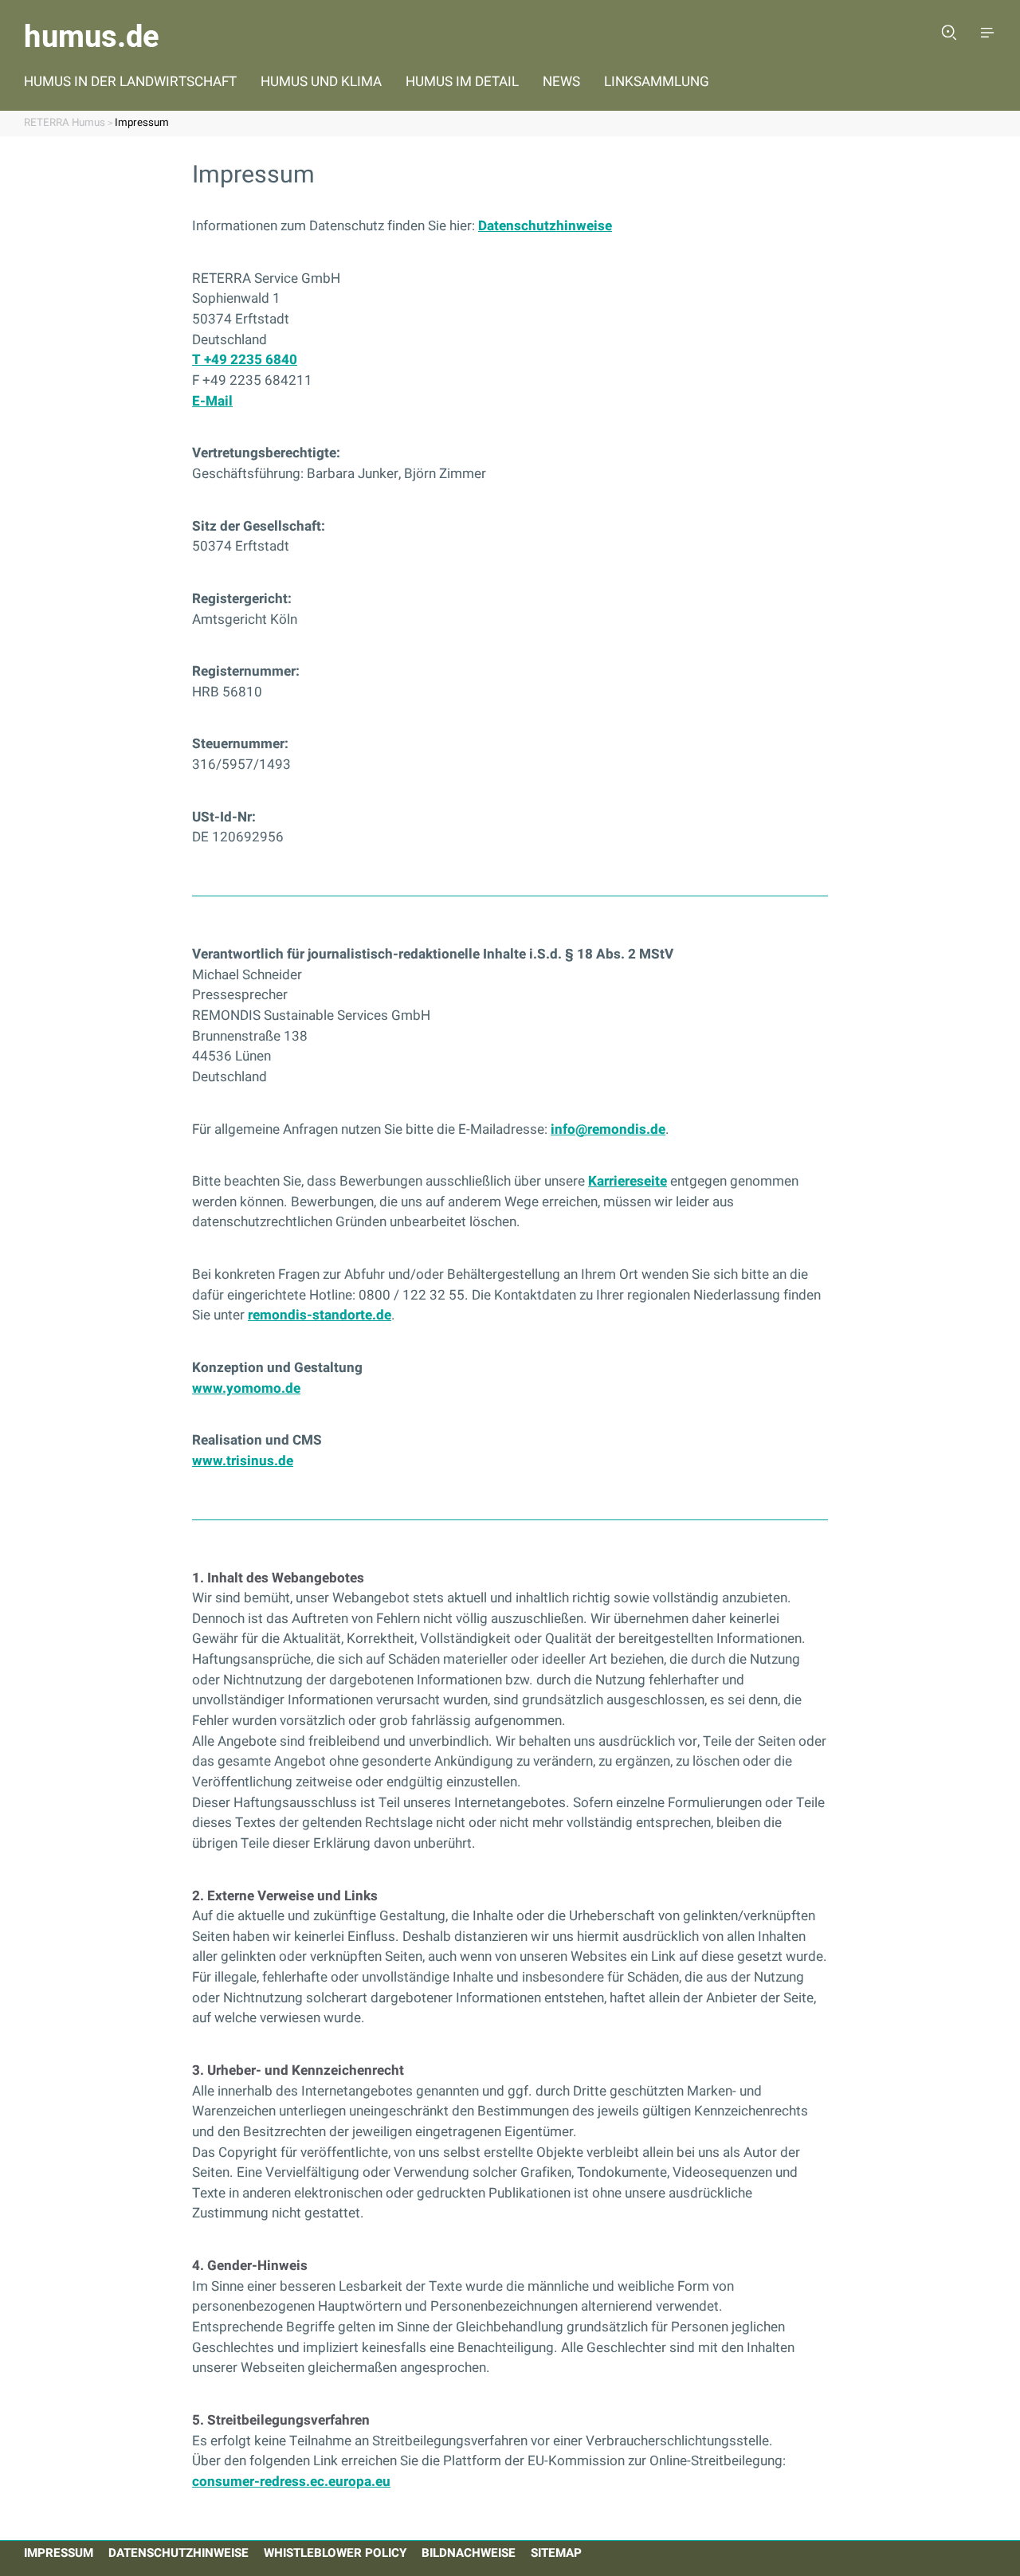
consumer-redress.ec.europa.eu (291, 2482)
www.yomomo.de (246, 1388)
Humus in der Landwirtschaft (130, 82)
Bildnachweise (469, 2553)
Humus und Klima (321, 82)
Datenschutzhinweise (545, 226)
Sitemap (556, 2553)
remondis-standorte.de (320, 1315)
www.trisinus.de (243, 1461)
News (561, 82)
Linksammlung (657, 82)
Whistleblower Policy (335, 2553)
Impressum (142, 123)
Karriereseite (628, 1181)
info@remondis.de (608, 1129)
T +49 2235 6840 (245, 360)
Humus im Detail (462, 82)
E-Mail (212, 401)
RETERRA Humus (65, 123)
